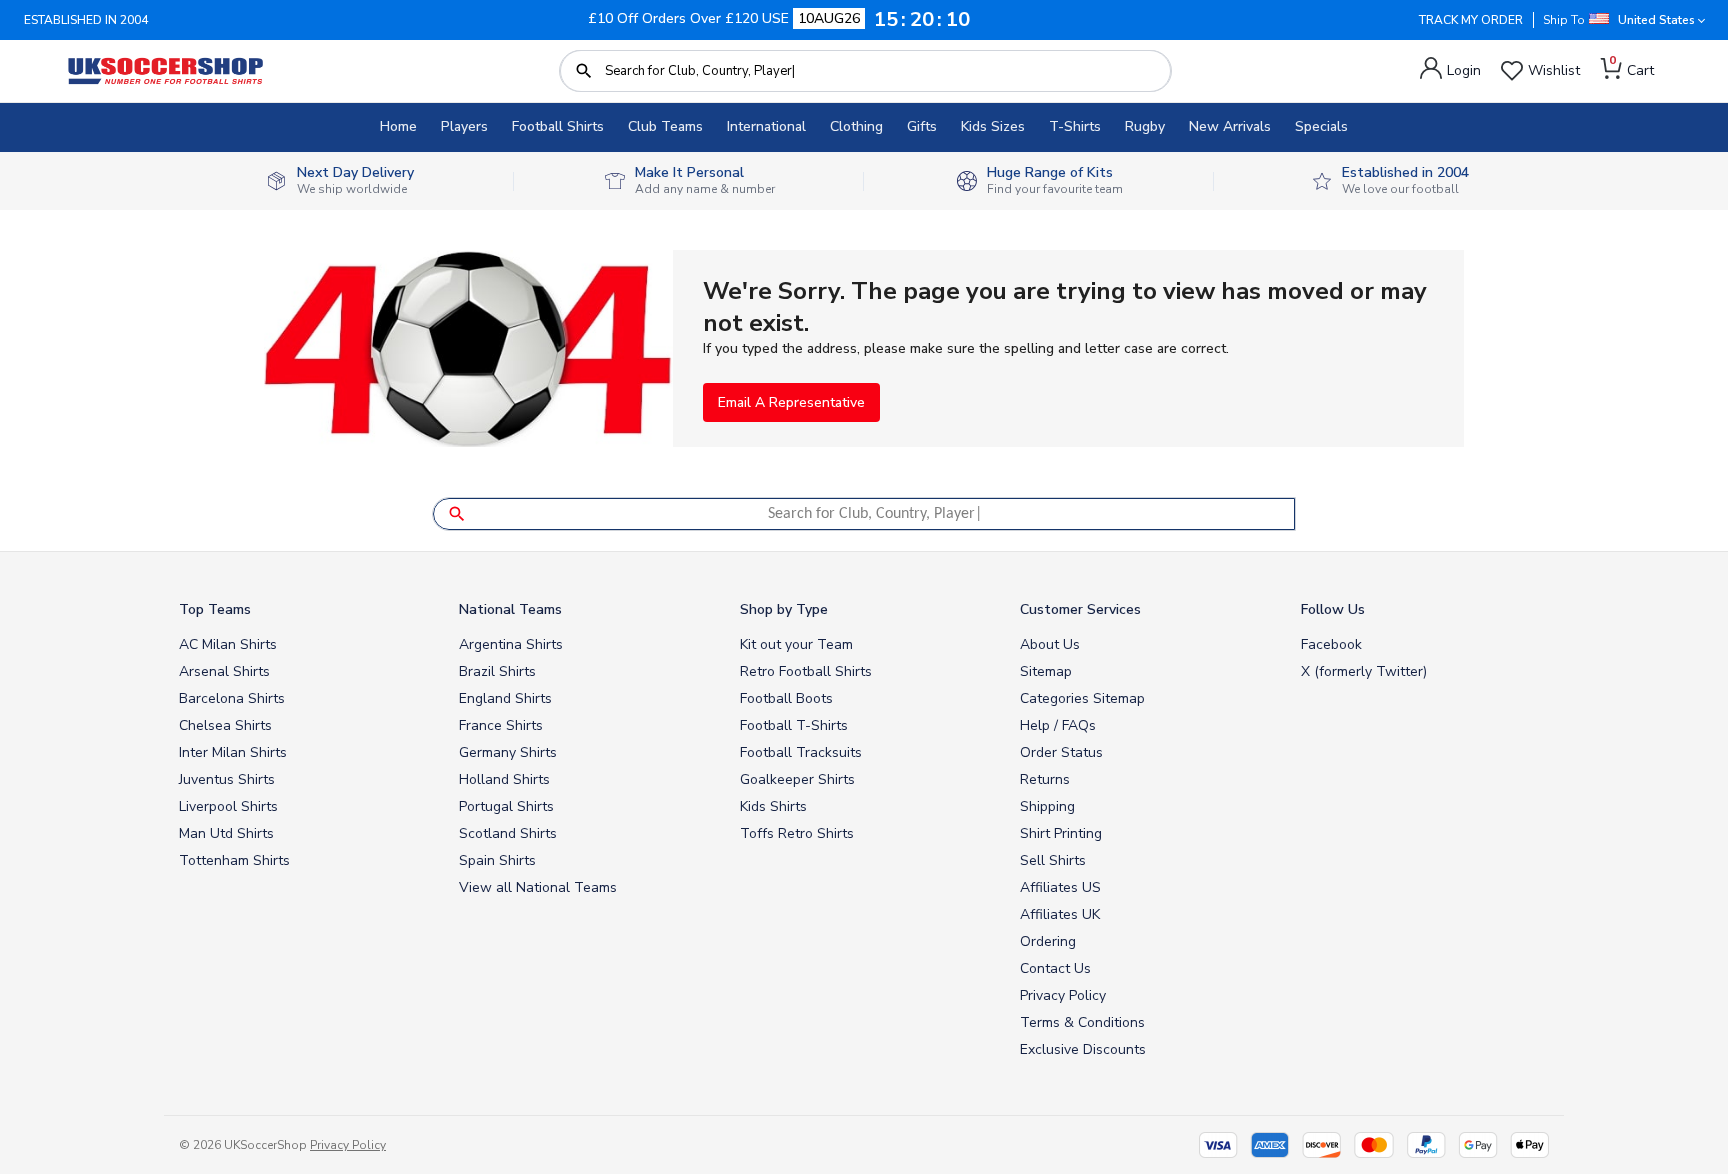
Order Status (1061, 752)
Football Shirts (558, 126)
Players (464, 126)
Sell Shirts (1053, 860)
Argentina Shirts (511, 644)
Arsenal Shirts (224, 671)
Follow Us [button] (1333, 609)
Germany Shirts (508, 752)
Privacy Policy (1063, 995)
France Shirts (501, 725)
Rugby (1145, 126)
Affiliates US (1060, 887)
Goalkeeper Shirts (797, 779)
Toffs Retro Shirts (797, 833)
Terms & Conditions (1082, 1022)
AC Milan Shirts (228, 644)
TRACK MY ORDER (1471, 20)
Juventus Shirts (227, 779)
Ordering (1048, 941)
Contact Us (1055, 968)
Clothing (856, 126)
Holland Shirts (504, 779)
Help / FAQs (1058, 725)
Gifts (922, 126)
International (766, 126)
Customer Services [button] (1080, 609)
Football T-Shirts (794, 725)
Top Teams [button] (215, 609)
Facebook (1331, 644)
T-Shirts (1075, 126)
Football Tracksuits (801, 752)
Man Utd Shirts (226, 833)
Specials (1321, 126)
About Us (1050, 644)
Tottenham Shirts (234, 860)
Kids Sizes (993, 126)
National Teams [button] (510, 609)
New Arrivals (1230, 126)
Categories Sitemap (1082, 698)
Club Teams (665, 126)
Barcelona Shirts (232, 698)
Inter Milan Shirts (233, 752)
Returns (1045, 779)
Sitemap (1046, 671)
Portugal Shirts (506, 806)
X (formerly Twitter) (1364, 671)
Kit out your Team (796, 644)
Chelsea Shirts (225, 725)
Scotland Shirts (508, 833)
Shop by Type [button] (784, 609)
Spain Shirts (497, 860)
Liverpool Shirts (228, 806)
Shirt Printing (1061, 833)
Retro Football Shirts (806, 671)
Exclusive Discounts (1083, 1049)
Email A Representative (791, 402)
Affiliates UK (1060, 914)
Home (398, 126)
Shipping (1047, 806)
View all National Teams (538, 887)
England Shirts (505, 698)
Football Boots (786, 698)
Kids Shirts (773, 806)
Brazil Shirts (497, 671)
